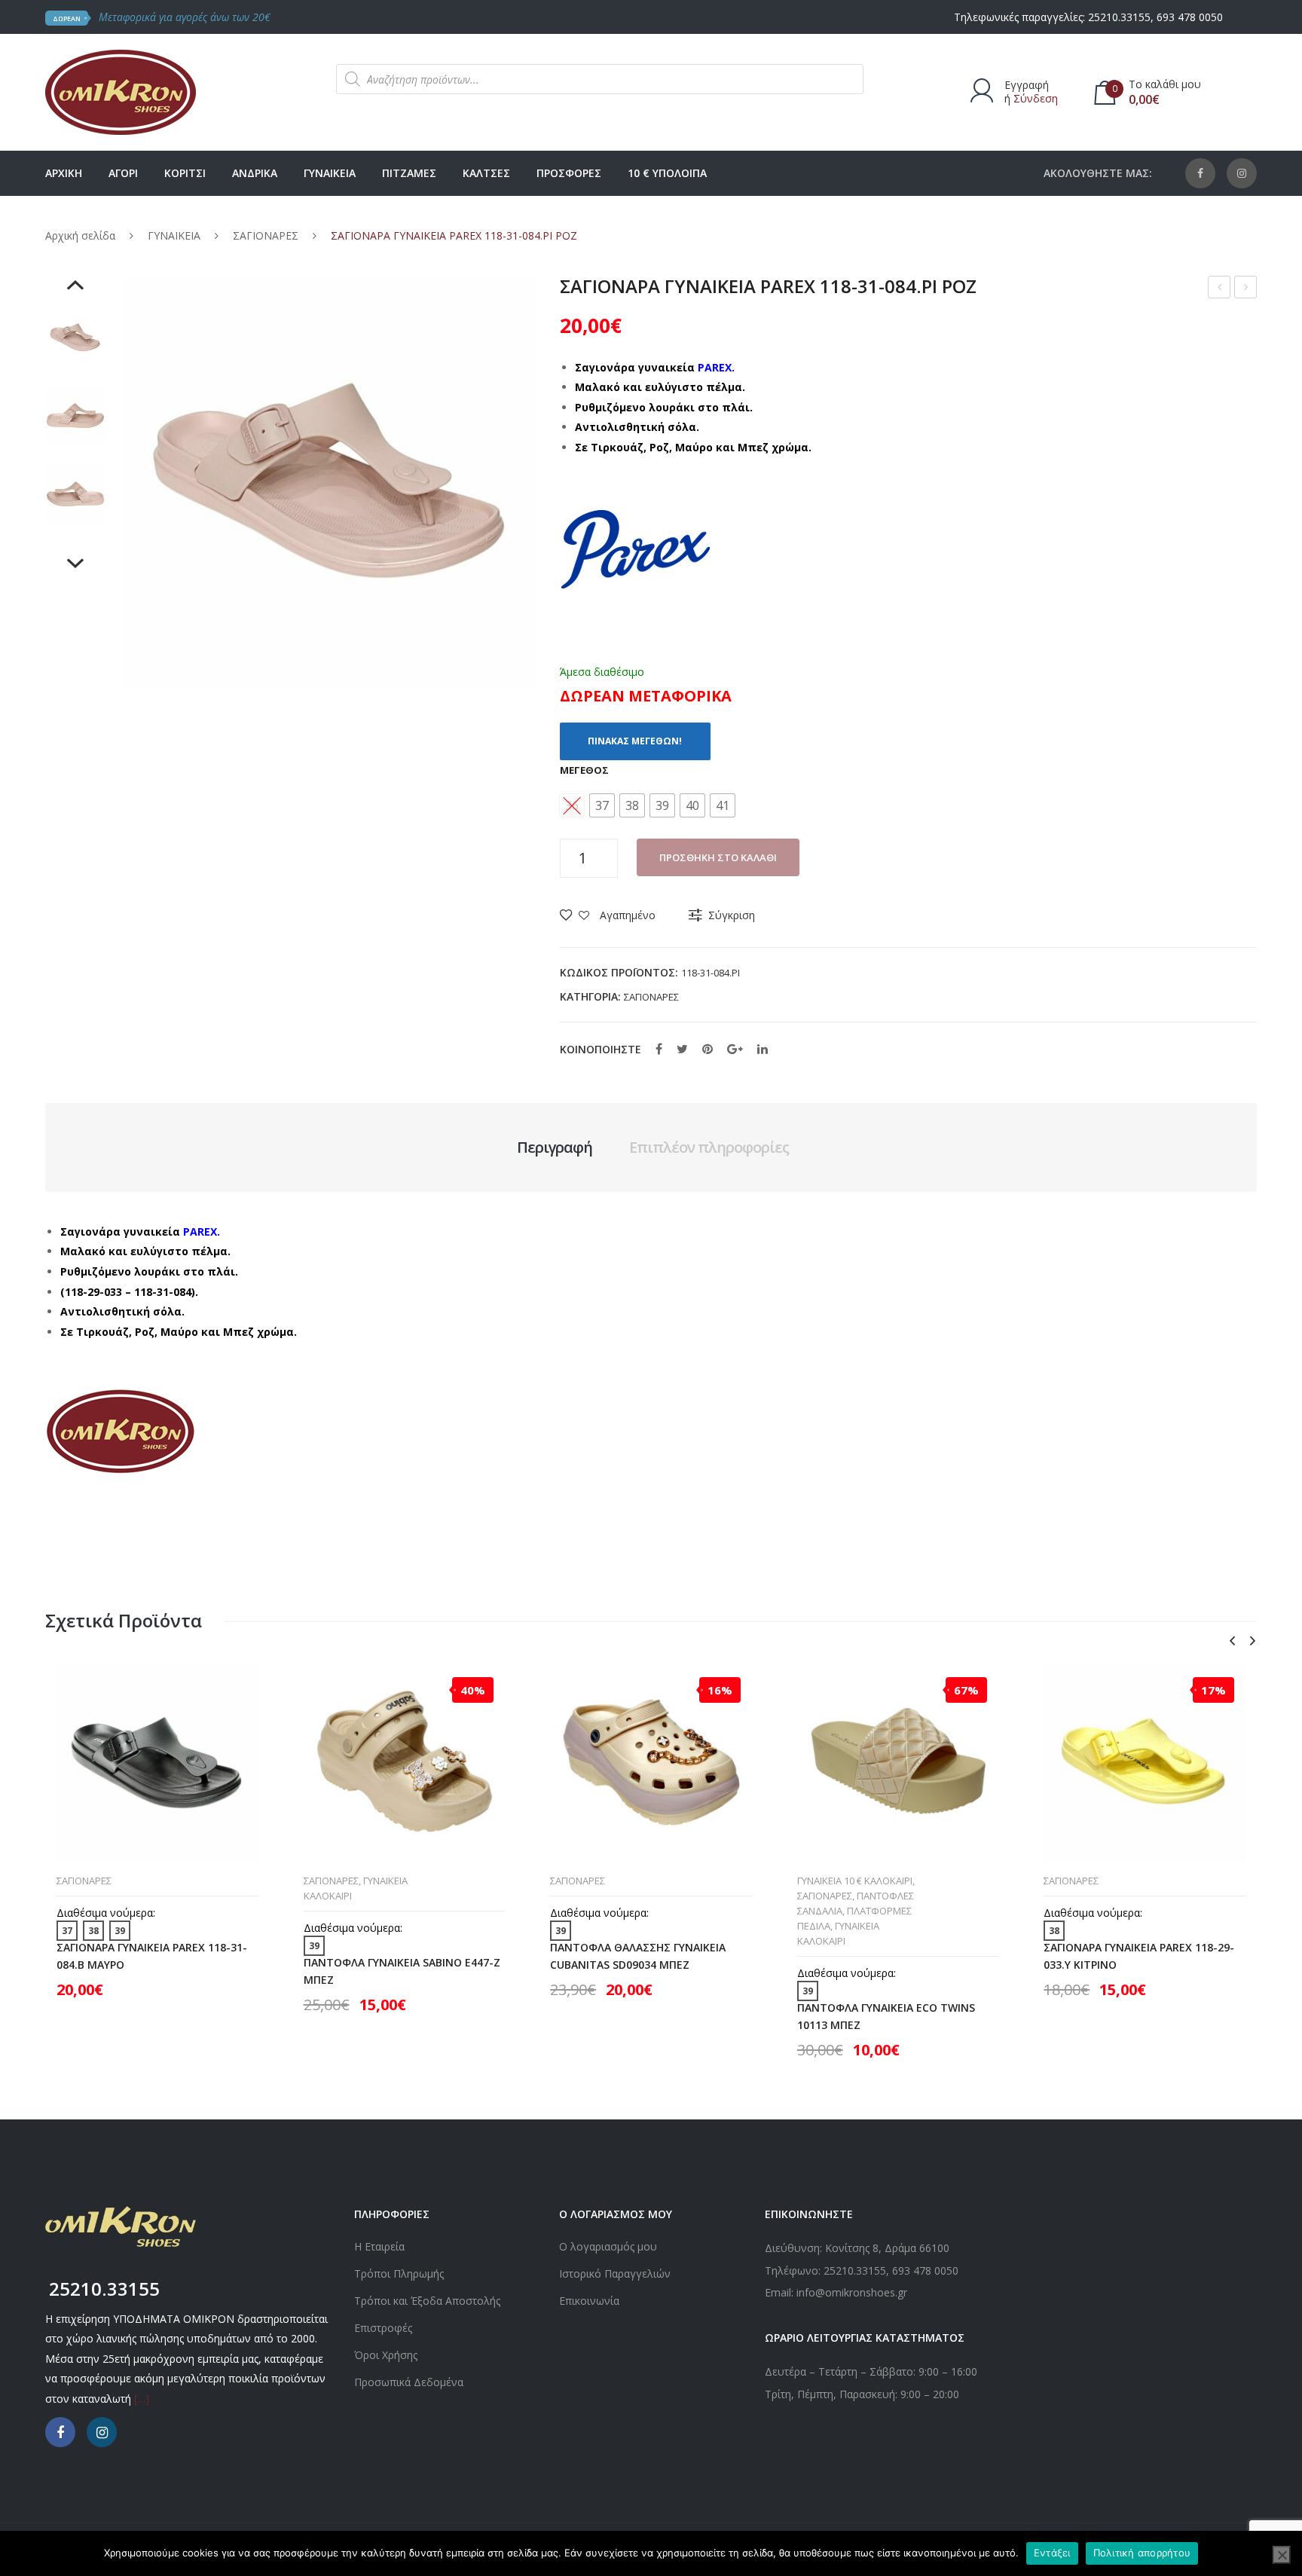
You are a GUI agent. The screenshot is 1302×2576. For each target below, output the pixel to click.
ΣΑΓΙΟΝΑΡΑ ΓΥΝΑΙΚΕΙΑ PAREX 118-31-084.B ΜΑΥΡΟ (152, 1956)
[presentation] (1232, 1641)
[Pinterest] (708, 1049)
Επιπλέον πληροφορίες (709, 1147)
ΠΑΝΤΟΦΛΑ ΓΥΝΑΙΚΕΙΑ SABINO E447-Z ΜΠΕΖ (402, 1971)
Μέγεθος (584, 770)
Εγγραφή (1027, 85)
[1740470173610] (75, 338)
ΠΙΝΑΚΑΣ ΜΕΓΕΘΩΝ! (635, 741)
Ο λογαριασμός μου (608, 2246)
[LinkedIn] (763, 1049)
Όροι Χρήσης (386, 2355)
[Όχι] (1282, 2555)
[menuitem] (64, 173)
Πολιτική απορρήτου (1142, 2553)
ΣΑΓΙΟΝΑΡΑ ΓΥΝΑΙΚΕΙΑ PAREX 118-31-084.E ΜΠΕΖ (1219, 289)
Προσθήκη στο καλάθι (718, 857)
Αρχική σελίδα (80, 235)
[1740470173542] (75, 416)
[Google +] (735, 1049)
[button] (602, 805)
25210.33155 (1119, 17)
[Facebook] (1200, 173)
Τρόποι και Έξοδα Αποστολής (427, 2301)
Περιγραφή (555, 1147)
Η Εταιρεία (379, 2246)
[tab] (555, 1147)
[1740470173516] (75, 494)
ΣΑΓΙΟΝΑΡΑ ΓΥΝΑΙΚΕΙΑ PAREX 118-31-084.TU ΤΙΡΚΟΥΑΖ (1246, 289)
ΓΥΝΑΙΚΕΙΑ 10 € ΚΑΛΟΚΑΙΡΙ (855, 1881)
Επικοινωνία (589, 2301)
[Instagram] (1242, 173)
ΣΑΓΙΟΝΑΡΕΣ (266, 235)
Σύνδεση (1036, 98)
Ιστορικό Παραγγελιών (615, 2273)
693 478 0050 (1190, 17)
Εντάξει (1052, 2553)
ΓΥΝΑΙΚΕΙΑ (174, 235)
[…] (142, 2399)
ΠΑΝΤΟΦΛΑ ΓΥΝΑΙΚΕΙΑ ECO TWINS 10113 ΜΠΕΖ (886, 2016)
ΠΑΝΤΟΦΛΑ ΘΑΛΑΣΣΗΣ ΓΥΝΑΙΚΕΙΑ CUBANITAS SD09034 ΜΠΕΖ (638, 1956)
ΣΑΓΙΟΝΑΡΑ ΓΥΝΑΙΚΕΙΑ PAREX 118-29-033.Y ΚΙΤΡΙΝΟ (1139, 1956)
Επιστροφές (383, 2328)
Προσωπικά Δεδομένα (409, 2382)
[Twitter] (682, 1049)
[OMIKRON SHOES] (121, 91)
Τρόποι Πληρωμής (399, 2273)
